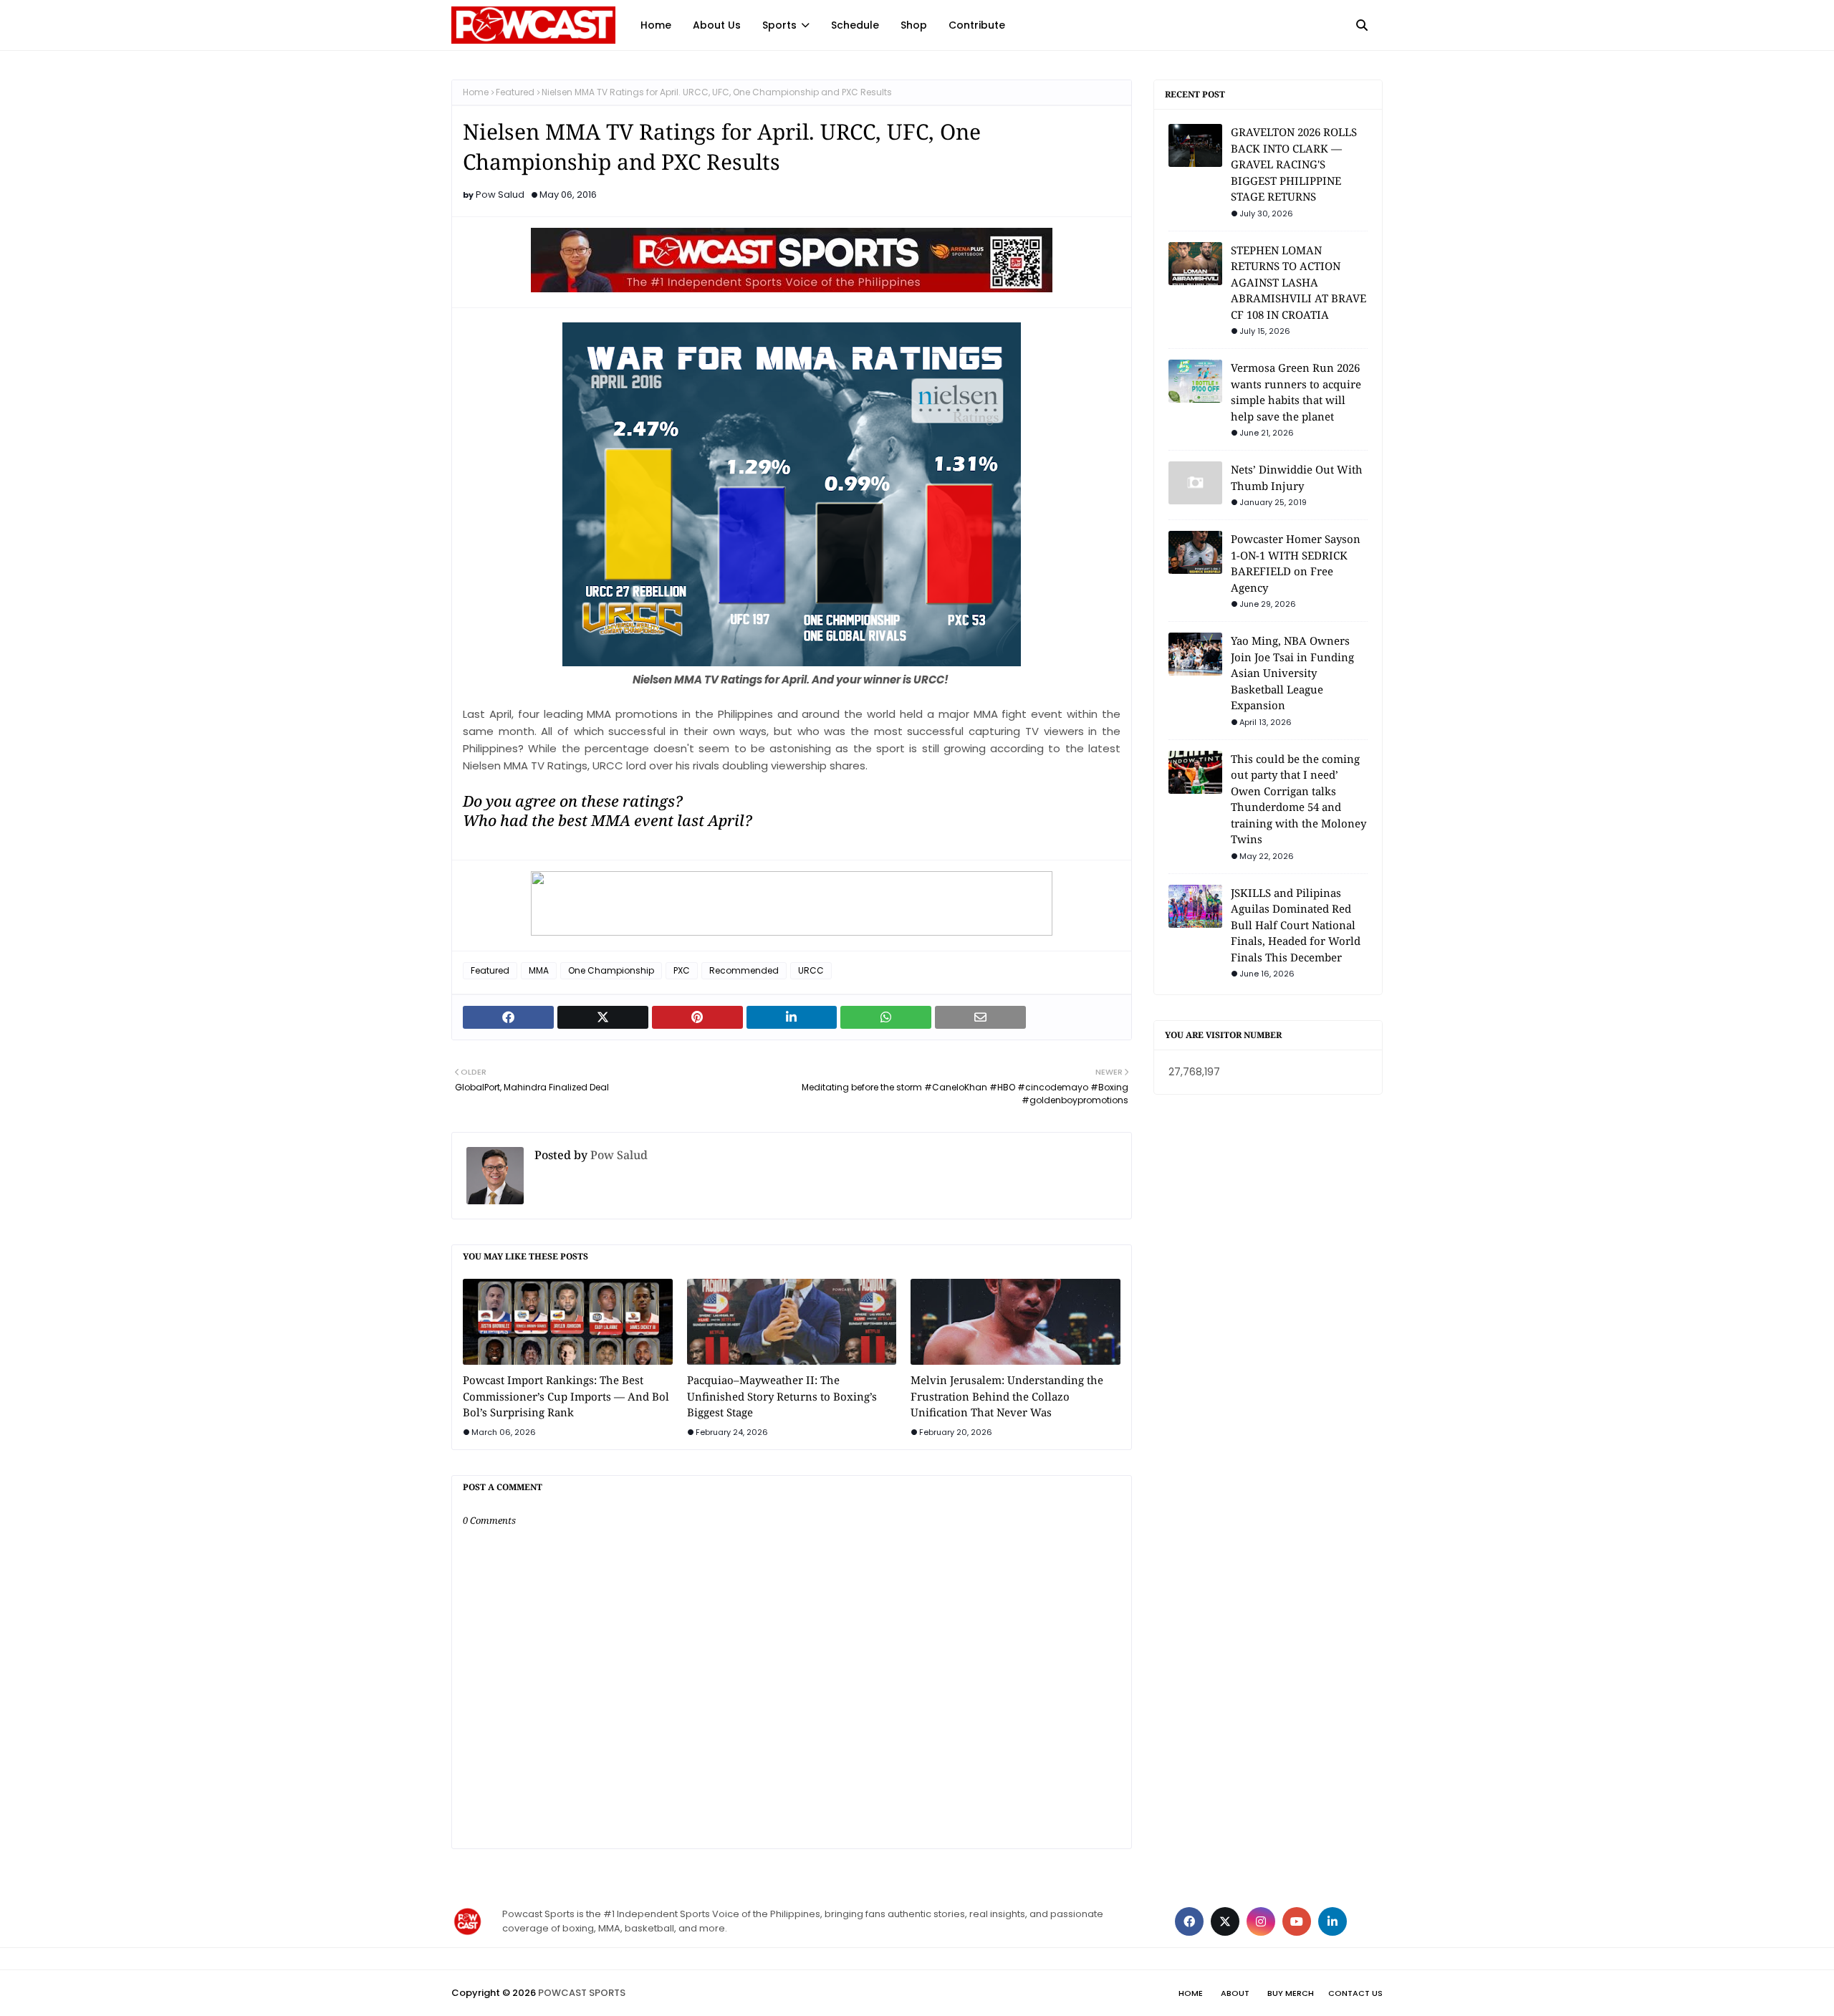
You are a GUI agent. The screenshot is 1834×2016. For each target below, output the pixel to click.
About (1235, 1993)
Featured (515, 92)
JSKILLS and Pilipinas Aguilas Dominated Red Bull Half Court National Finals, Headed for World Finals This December (1296, 925)
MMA (539, 970)
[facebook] (1189, 1921)
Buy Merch (1291, 1993)
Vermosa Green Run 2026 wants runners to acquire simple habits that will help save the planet (1296, 392)
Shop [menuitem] (914, 25)
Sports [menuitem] (779, 25)
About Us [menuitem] (717, 25)
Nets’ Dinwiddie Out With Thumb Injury (1297, 477)
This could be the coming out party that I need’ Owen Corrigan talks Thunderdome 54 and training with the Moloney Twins (1298, 799)
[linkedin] (1333, 1921)
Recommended (744, 970)
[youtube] (1297, 1921)
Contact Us (1355, 1993)
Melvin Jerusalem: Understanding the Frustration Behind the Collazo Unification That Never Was (1007, 1396)
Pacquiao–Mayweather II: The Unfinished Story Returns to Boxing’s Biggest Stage (782, 1396)
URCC (811, 970)
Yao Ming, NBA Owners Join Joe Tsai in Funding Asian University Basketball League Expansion (1292, 673)
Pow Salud (500, 195)
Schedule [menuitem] (855, 25)
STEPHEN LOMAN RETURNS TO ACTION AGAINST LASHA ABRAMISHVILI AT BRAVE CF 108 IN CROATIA (1298, 282)
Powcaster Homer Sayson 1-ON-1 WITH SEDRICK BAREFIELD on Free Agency (1296, 563)
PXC (682, 970)
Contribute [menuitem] (977, 25)
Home (476, 92)
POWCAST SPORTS (582, 1993)
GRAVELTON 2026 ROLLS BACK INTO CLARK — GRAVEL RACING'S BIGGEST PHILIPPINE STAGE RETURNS (1294, 164)
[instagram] (1261, 1921)
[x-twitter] (1225, 1921)
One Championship (611, 970)
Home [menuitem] (656, 25)
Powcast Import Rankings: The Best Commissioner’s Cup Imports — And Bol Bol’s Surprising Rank (566, 1396)
